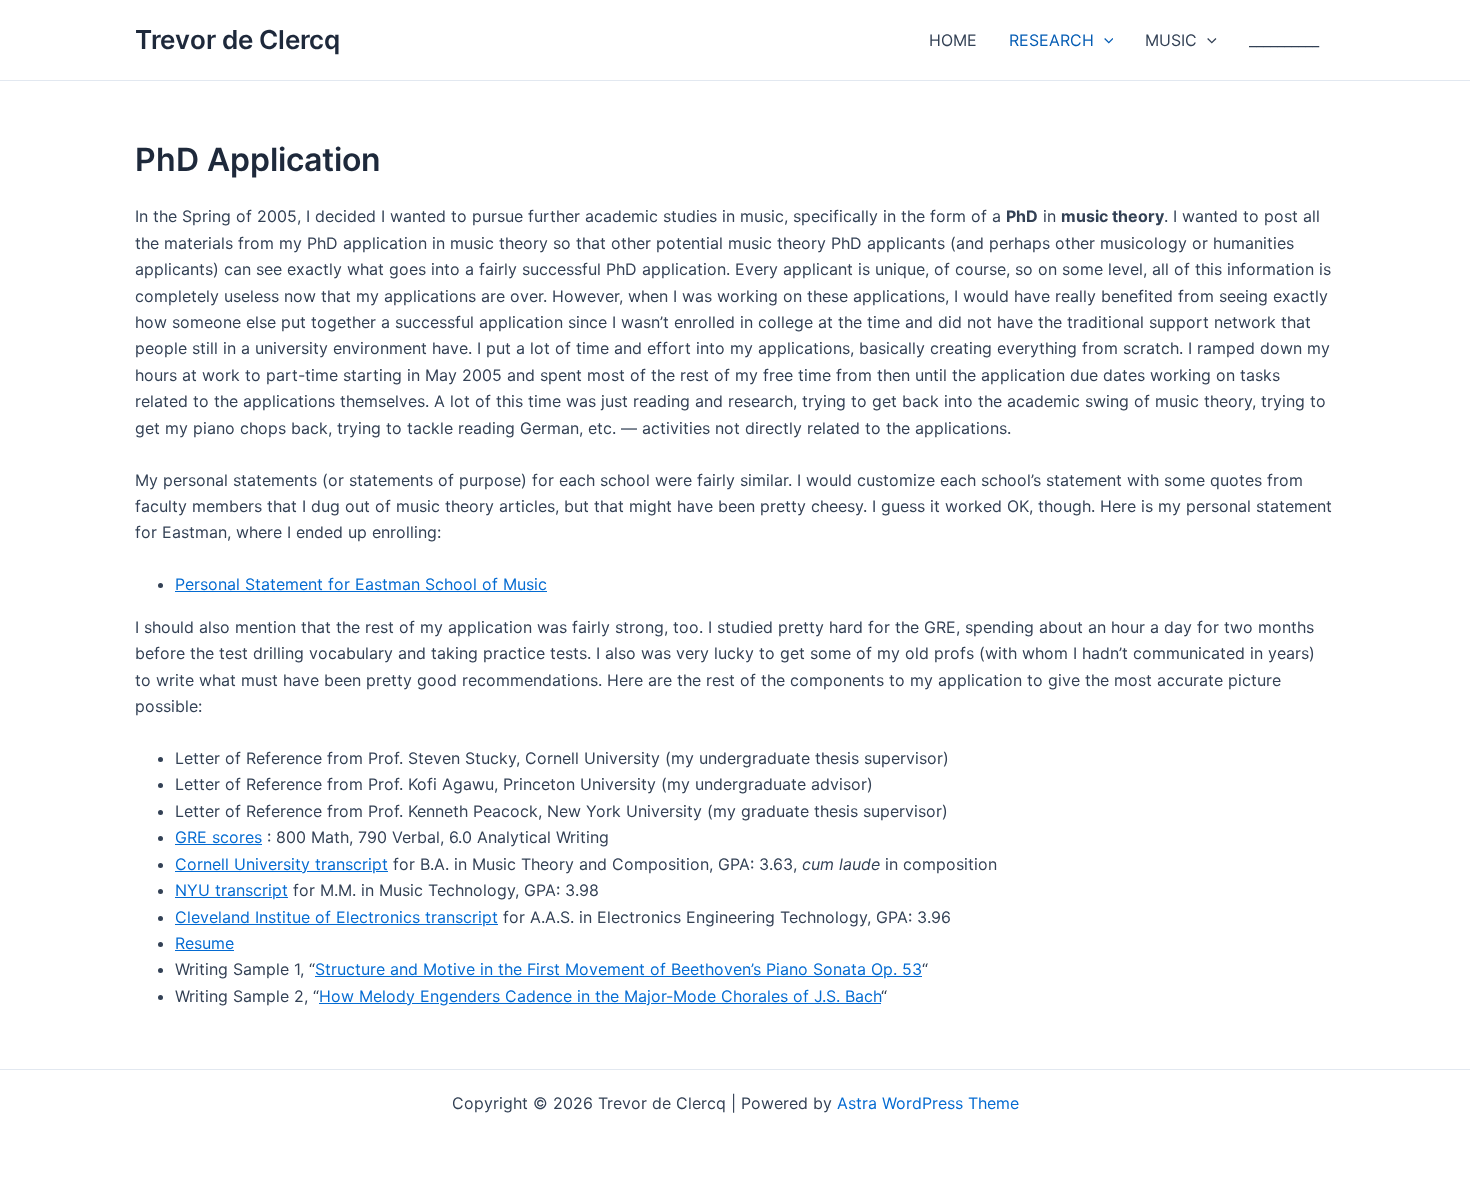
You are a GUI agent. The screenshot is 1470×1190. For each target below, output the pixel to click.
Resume (204, 943)
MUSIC (1171, 40)
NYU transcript (231, 890)
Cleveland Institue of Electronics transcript (336, 917)
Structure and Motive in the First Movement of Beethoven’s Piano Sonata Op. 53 (618, 969)
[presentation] (1104, 40)
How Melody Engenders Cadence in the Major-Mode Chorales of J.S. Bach (600, 996)
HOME (953, 40)
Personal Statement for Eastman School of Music (361, 584)
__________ (1284, 40)
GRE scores (218, 837)
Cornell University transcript (281, 864)
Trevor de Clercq (237, 39)
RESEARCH (1051, 40)
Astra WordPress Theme (928, 1103)
